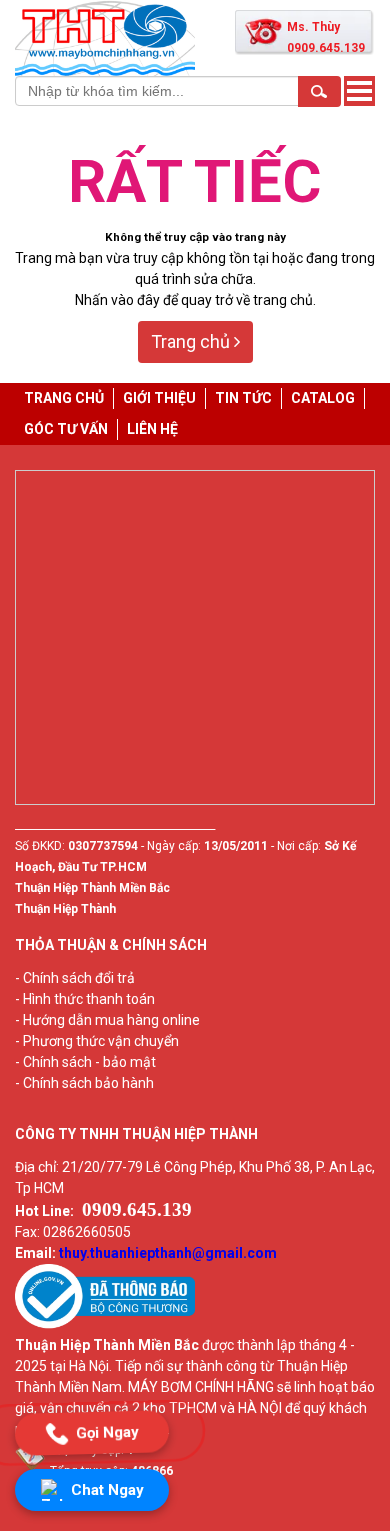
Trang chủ (192, 341)
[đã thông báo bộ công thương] (105, 1324)
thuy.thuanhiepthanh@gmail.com (168, 1253)
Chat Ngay (107, 1490)
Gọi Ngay (106, 1432)
